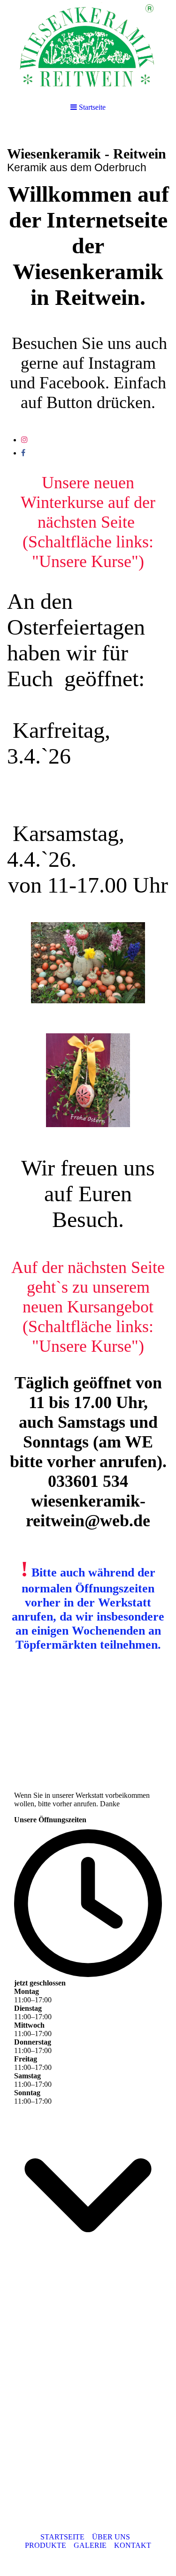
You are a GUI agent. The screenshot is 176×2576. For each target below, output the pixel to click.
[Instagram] (24, 440)
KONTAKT (133, 2545)
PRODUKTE (46, 2545)
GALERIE (90, 2545)
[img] (88, 47)
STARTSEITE (62, 2537)
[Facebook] (23, 453)
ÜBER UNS (111, 2537)
